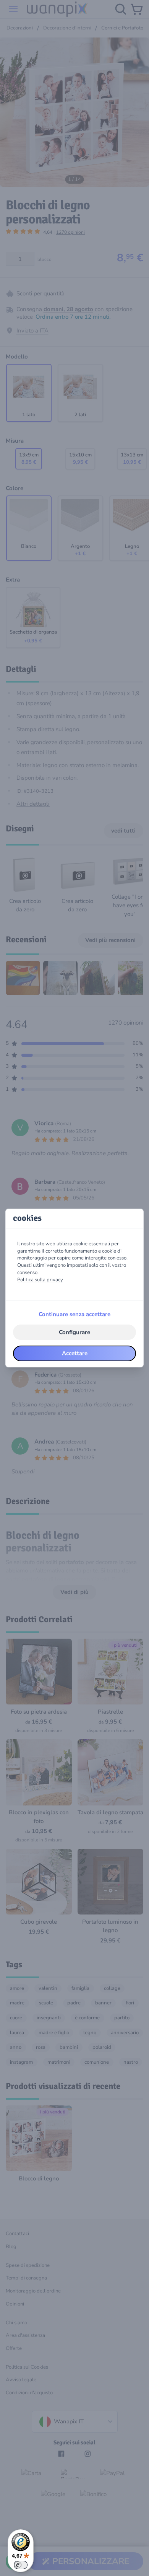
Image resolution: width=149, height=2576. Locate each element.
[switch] (21, 2565)
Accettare (75, 1353)
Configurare (74, 1332)
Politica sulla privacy (40, 1280)
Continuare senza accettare (74, 1314)
